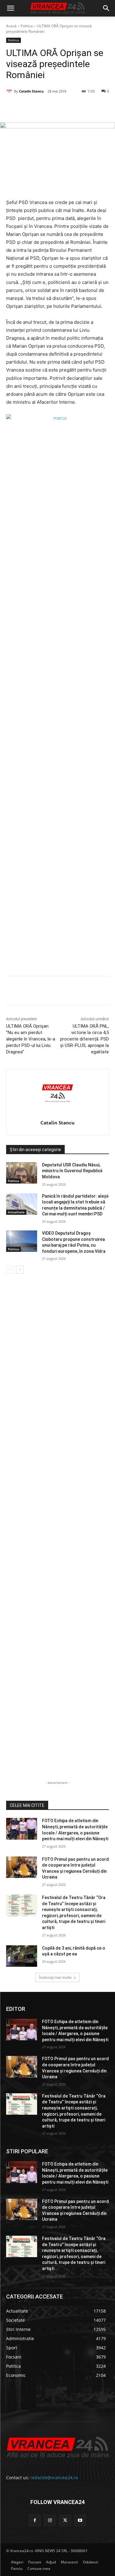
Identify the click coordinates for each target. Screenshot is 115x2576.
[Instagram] (50, 2520)
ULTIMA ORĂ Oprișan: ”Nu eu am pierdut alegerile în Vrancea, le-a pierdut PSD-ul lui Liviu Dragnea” (31, 1039)
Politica (27, 26)
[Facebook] (32, 107)
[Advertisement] (57, 724)
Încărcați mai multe (55, 1977)
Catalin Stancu (31, 91)
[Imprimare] (102, 107)
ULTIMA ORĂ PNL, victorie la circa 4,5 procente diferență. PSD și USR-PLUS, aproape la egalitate (84, 1039)
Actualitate (16, 1212)
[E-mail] (88, 107)
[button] (10, 8)
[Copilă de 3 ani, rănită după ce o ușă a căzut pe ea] (22, 1956)
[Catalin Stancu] (10, 91)
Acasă (11, 26)
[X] (46, 107)
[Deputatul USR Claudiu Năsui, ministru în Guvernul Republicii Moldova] (22, 1173)
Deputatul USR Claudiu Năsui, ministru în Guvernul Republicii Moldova (72, 1171)
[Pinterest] (60, 107)
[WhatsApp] (74, 107)
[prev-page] (10, 1270)
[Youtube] (80, 2520)
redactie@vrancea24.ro (54, 2478)
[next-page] (20, 1270)
